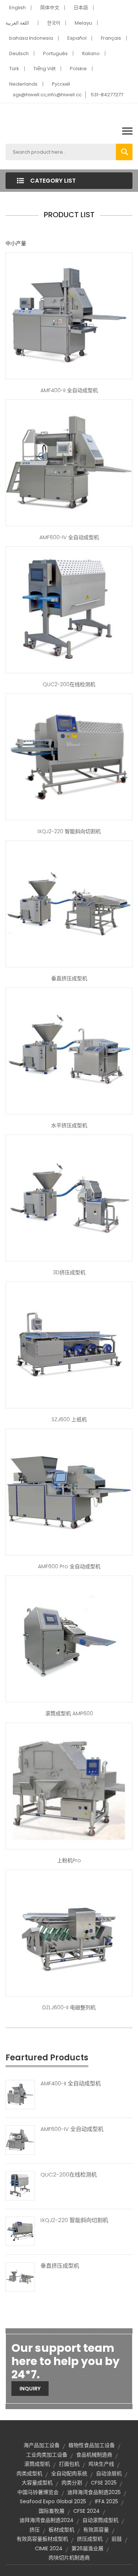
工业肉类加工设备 (47, 2455)
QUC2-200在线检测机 (69, 684)
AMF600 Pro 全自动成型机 (69, 1566)
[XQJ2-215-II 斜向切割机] (69, 756)
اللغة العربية (17, 23)
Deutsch (19, 53)
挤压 (35, 2530)
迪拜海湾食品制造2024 (47, 2520)
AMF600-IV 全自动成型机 (69, 537)
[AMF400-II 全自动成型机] (20, 2094)
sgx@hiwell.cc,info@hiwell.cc (47, 95)
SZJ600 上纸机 (69, 1419)
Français (111, 38)
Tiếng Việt (45, 69)
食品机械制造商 (94, 2455)
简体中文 (50, 8)
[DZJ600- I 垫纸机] (69, 1344)
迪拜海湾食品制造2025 (94, 2492)
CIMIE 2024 (49, 2548)
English (17, 8)
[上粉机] (69, 1785)
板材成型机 (61, 2530)
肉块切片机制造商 (69, 2558)
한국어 (54, 23)
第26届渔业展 (87, 2548)
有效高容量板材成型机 (42, 2539)
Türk (14, 69)
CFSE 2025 (104, 2483)
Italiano (91, 53)
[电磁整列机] (69, 1932)
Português (55, 53)
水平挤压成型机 (69, 1125)
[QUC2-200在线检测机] (20, 2185)
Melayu (83, 23)
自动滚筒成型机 (100, 2520)
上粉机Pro (69, 1860)
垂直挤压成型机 (69, 978)
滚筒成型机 (37, 2464)
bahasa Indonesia (31, 38)
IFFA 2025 (107, 2501)
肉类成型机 (29, 2473)
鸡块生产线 (101, 2464)
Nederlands (23, 84)
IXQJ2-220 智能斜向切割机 (69, 831)
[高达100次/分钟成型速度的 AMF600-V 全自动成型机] (69, 315)
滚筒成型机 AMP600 (69, 1713)
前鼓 (117, 2539)
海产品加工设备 (42, 2445)
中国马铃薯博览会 (38, 2492)
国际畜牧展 (52, 2511)
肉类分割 (72, 2483)
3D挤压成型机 (69, 1272)
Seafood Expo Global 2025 (53, 2501)
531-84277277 (107, 95)
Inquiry (30, 2389)
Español (77, 38)
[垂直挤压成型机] (20, 2276)
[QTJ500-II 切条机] (69, 609)
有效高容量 (96, 2530)
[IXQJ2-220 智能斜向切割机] (20, 2231)
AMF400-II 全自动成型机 (69, 390)
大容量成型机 (37, 2483)
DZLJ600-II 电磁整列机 (69, 2007)
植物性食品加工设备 (92, 2445)
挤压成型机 (90, 2539)
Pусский (61, 84)
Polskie (78, 69)
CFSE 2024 (86, 2511)
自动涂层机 (109, 2473)
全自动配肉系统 (69, 2473)
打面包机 (69, 2464)
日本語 (81, 8)
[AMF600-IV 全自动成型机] (20, 2140)
